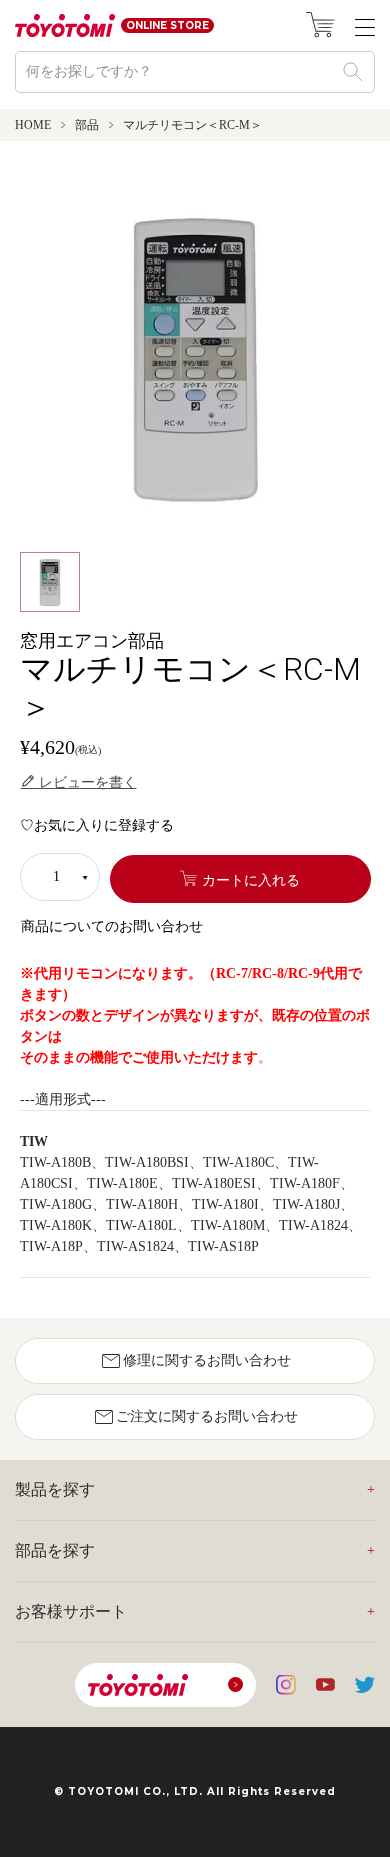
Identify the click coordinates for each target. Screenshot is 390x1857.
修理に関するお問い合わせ (195, 1361)
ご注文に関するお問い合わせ (195, 1417)
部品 (87, 125)
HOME (33, 125)
